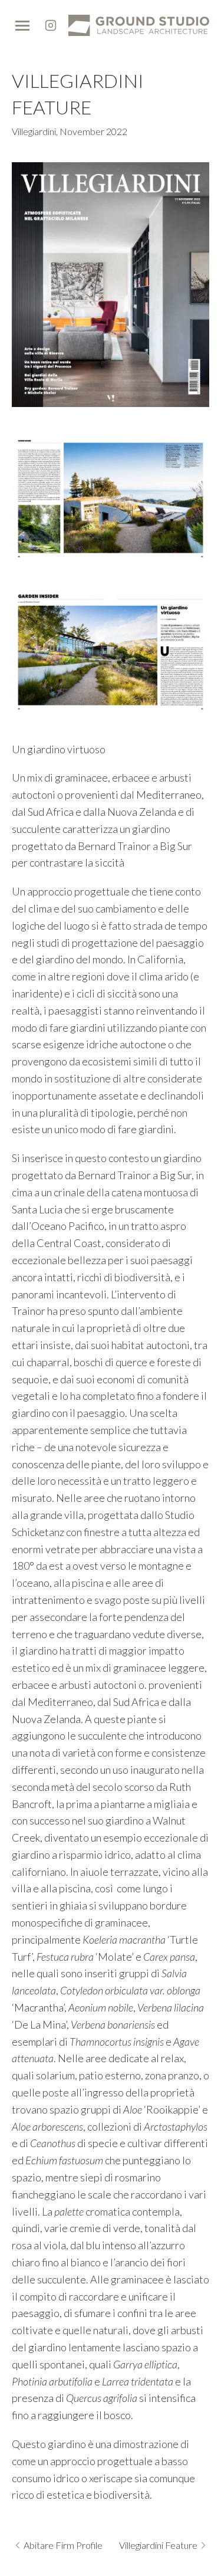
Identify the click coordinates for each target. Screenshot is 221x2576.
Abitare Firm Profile (63, 2545)
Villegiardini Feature (158, 2545)
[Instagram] (51, 25)
